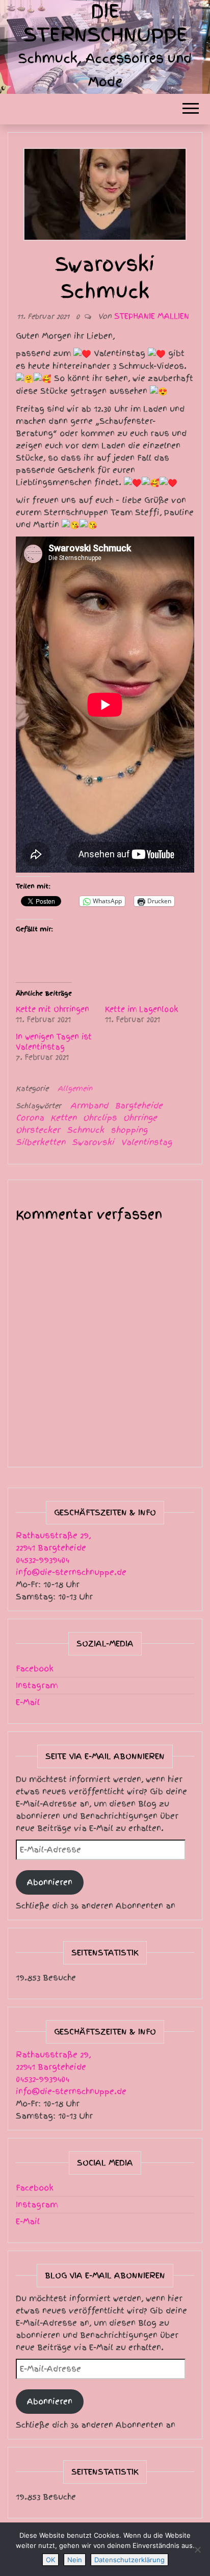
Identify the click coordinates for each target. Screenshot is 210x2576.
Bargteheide (139, 1106)
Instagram (37, 1686)
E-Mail (28, 1702)
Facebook (35, 1669)
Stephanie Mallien (152, 316)
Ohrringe (140, 1118)
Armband (89, 1106)
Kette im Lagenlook (142, 1009)
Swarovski (93, 1142)
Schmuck (85, 1130)
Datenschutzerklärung (129, 2560)
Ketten (63, 1118)
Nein (75, 2560)
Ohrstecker (38, 1130)
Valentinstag (146, 1142)
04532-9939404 (43, 1560)
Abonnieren (50, 1882)
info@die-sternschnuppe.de (71, 1572)
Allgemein (75, 1089)
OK (50, 2560)
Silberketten (41, 1142)
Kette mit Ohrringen (52, 1009)
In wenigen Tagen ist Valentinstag (54, 1042)
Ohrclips (100, 1118)
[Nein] (197, 2549)
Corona (30, 1118)
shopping (129, 1130)
